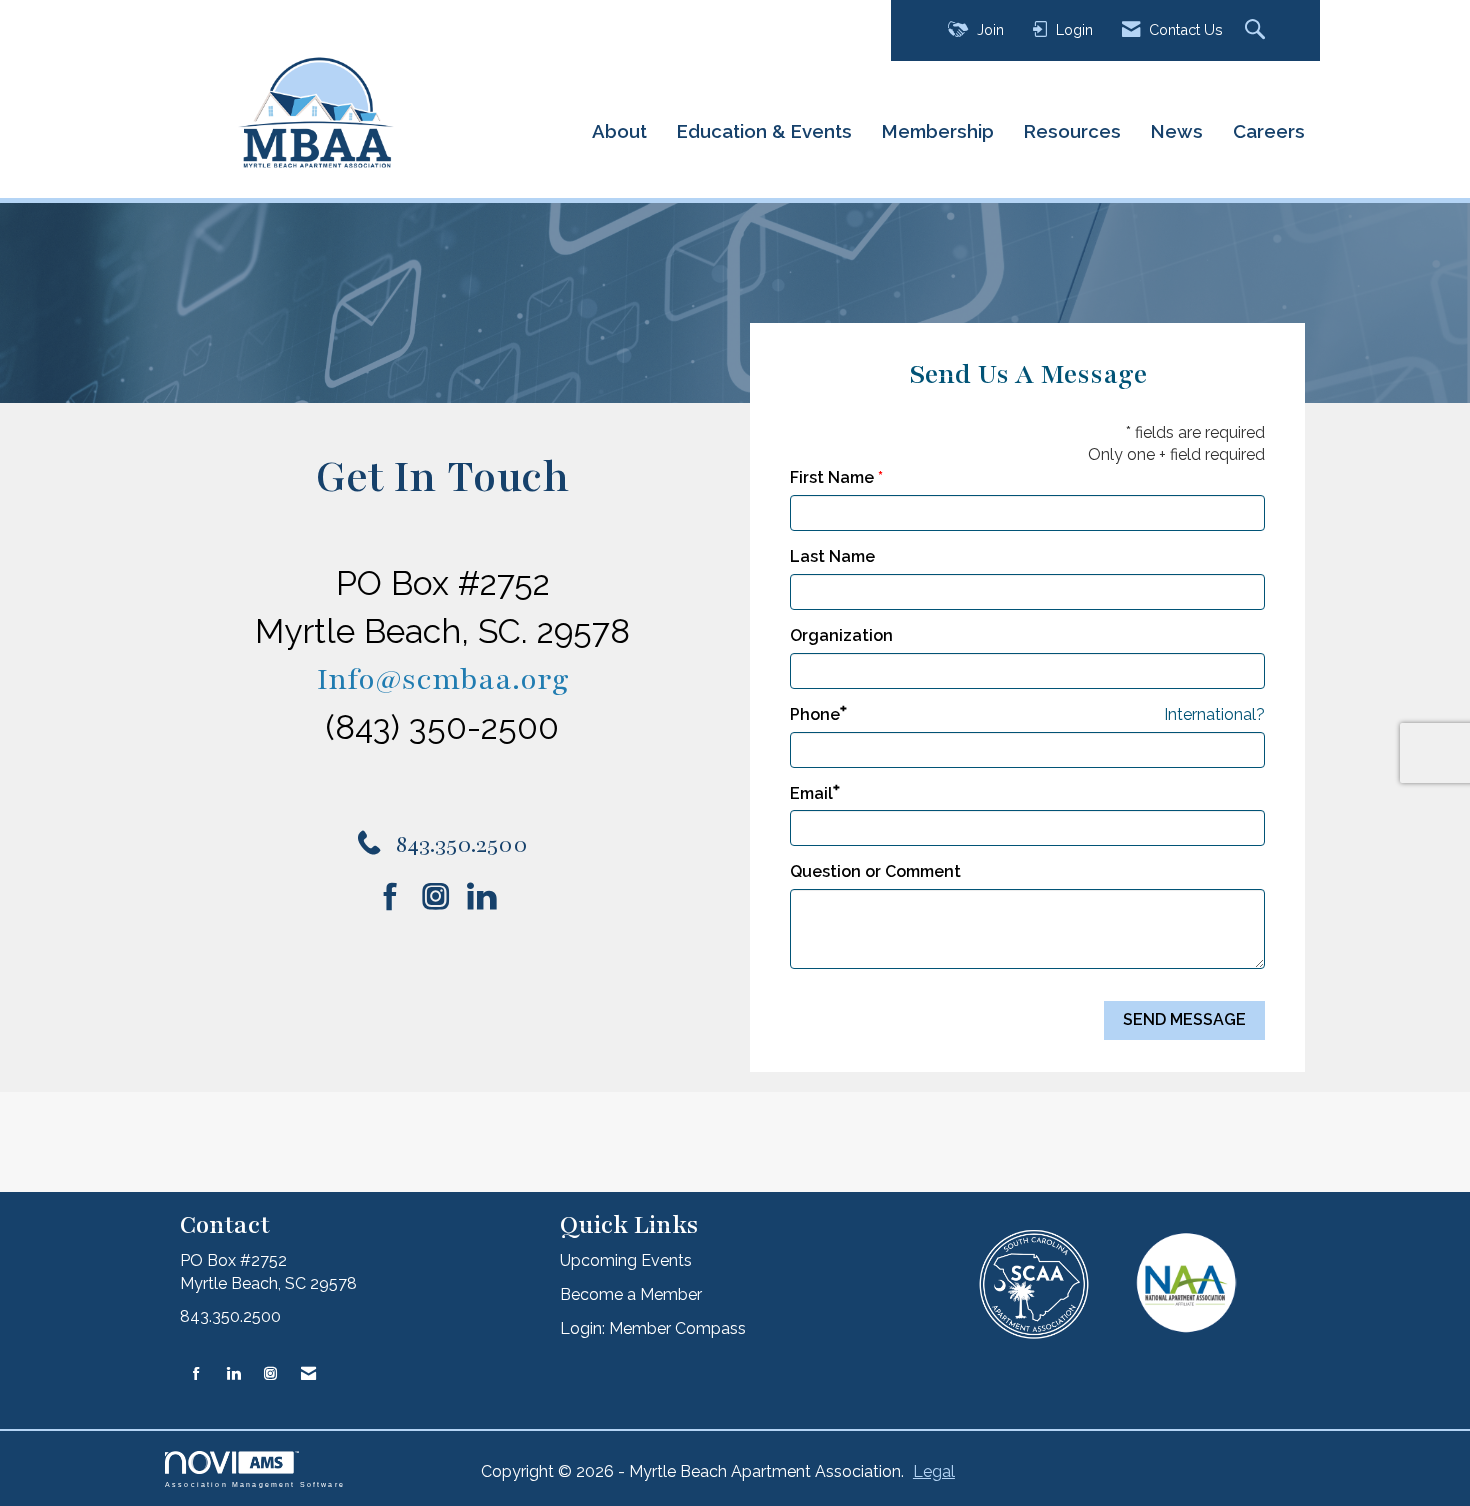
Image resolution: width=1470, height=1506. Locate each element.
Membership (938, 131)
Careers (1269, 131)
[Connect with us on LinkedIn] (487, 897)
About (619, 131)
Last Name (832, 556)
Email (811, 793)
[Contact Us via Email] (308, 1374)
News (1177, 131)
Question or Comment (875, 871)
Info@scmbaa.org (443, 679)
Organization (841, 635)
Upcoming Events (626, 1260)
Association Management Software (255, 1484)
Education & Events (764, 131)
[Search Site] (1257, 30)
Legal (934, 1471)
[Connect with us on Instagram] (442, 897)
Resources (1072, 131)
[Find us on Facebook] (397, 897)
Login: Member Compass (653, 1328)
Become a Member (631, 1294)
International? (1214, 714)
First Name (832, 477)
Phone (815, 714)
